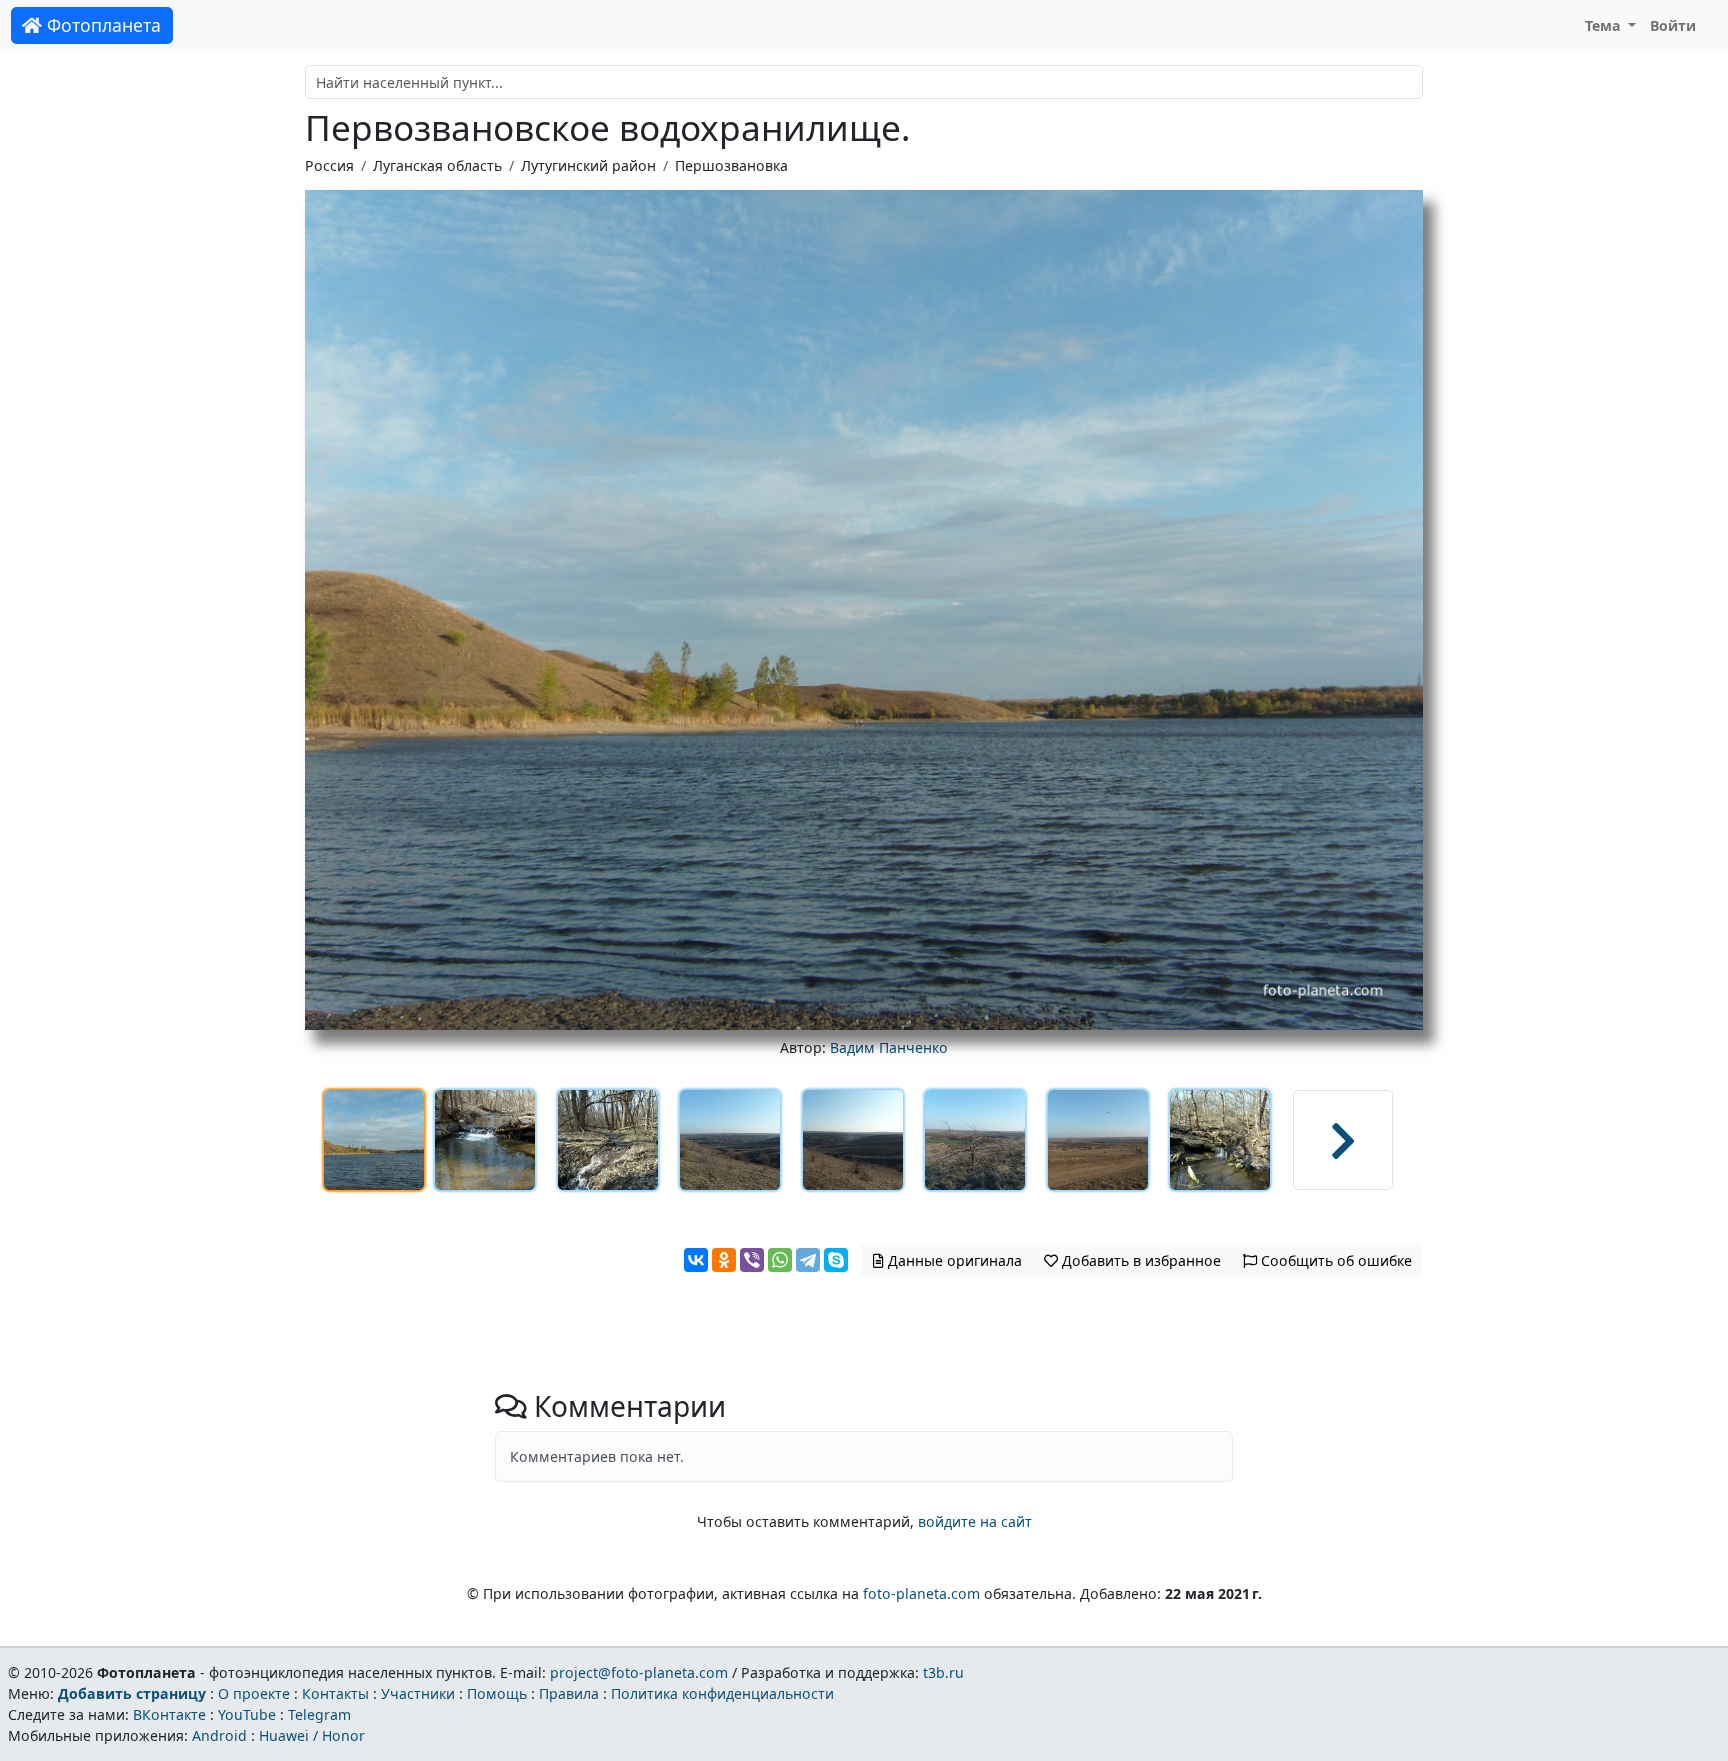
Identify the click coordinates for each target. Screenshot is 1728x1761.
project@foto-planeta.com (639, 1672)
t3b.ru (943, 1672)
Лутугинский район (588, 165)
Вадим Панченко (889, 1047)
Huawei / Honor (312, 1735)
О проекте (254, 1693)
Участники (418, 1693)
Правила (569, 1693)
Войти (1673, 25)
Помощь (497, 1693)
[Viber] (752, 1260)
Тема (1605, 25)
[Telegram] (808, 1260)
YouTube (247, 1714)
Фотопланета (101, 25)
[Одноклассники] (724, 1260)
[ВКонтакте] (696, 1260)
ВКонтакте (169, 1714)
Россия (329, 165)
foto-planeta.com (921, 1593)
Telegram (319, 1714)
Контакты (335, 1693)
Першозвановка (731, 165)
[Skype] (836, 1260)
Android (219, 1735)
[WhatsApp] (780, 1260)
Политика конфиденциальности (722, 1693)
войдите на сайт (975, 1521)
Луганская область (437, 165)
